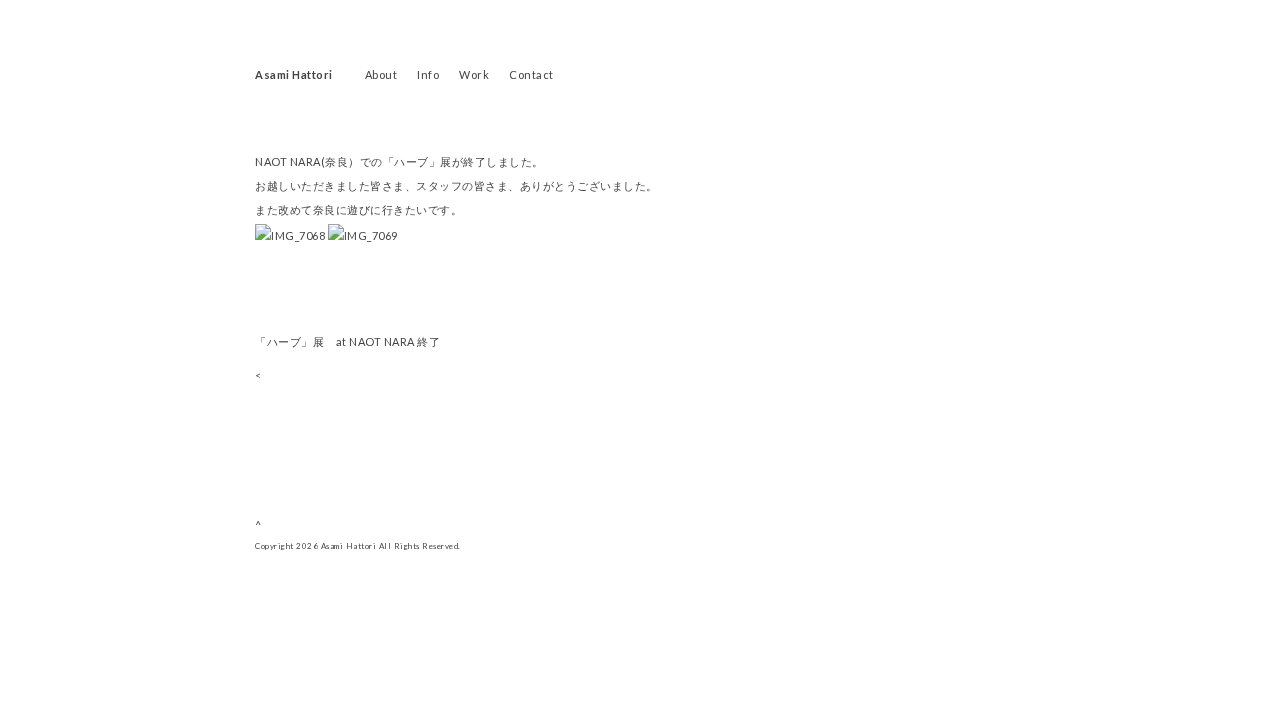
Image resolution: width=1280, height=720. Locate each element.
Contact (531, 74)
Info (428, 74)
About (381, 74)
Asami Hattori (294, 74)
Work (474, 74)
